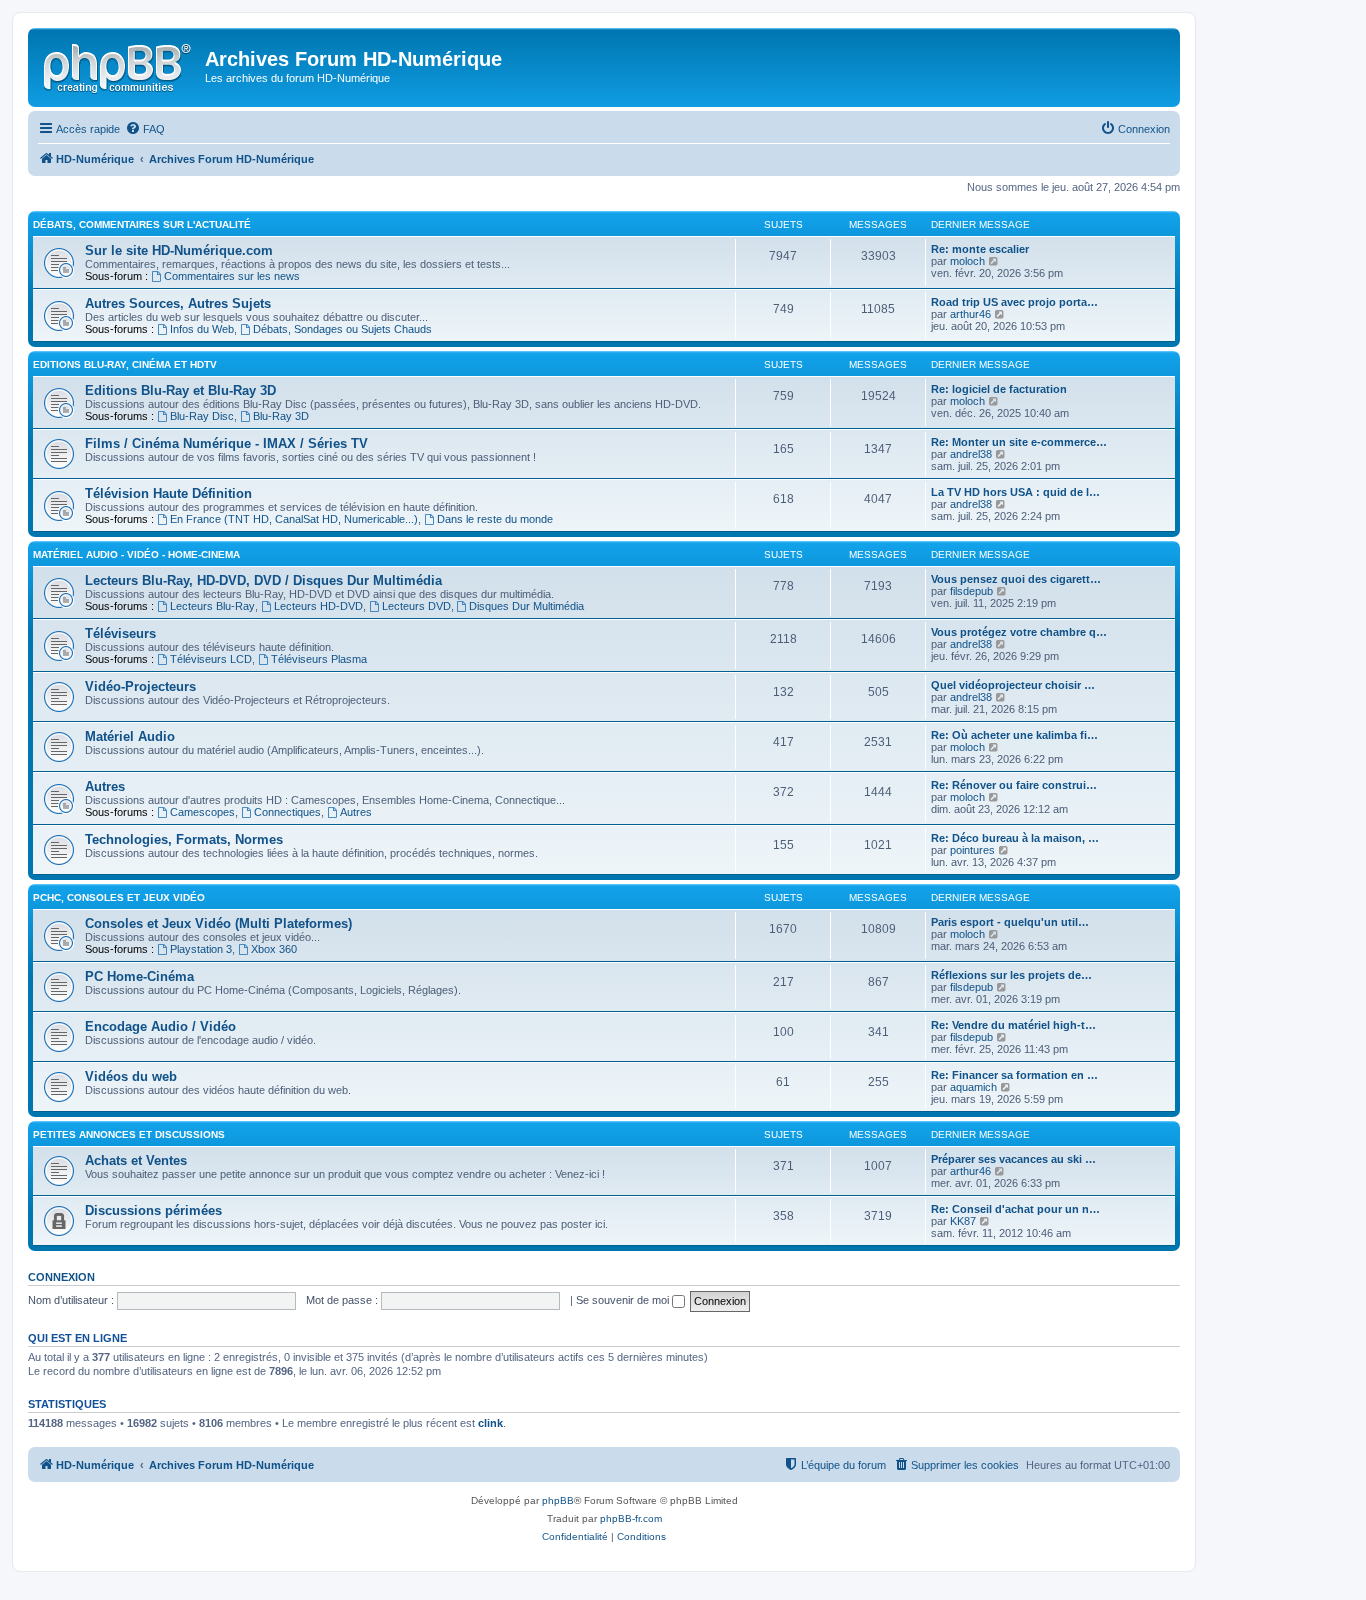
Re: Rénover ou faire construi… (1014, 785)
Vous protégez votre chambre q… (1019, 632)
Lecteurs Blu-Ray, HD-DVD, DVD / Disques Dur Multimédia (263, 580)
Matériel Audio (130, 736)
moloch (967, 261)
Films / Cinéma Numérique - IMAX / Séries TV (226, 443)
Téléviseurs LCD (211, 659)
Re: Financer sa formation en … (1014, 1075)
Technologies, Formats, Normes (184, 839)
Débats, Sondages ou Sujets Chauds (342, 329)
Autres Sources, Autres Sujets (178, 303)
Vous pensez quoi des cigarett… (1016, 579)
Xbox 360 (274, 949)
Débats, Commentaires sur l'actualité (142, 224)
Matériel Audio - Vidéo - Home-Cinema (136, 554)
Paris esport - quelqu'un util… (1010, 922)
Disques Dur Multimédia (526, 606)
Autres (105, 786)
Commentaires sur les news (232, 276)
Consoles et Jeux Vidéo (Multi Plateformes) (218, 923)
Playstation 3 (201, 949)
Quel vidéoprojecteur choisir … (1013, 685)
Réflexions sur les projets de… (1011, 975)
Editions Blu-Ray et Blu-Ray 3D (180, 390)
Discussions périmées (153, 1210)
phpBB (558, 1500)
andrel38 (971, 454)
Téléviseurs (120, 633)
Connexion (61, 1277)
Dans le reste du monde (495, 519)
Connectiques (287, 812)
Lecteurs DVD (416, 606)
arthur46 (970, 314)
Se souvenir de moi (624, 1300)
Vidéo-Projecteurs (140, 686)
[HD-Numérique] (119, 65)
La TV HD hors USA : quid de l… (1015, 492)
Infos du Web (202, 329)
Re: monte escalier (980, 249)
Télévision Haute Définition (168, 493)
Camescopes (202, 812)
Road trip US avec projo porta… (1014, 302)
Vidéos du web (131, 1076)
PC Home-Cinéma (139, 976)
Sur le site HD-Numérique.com (179, 250)
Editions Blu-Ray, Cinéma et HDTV (125, 364)
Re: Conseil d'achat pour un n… (1015, 1209)
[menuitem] (145, 129)
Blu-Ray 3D (281, 416)
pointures (972, 850)
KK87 (963, 1221)
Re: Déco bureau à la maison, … (1015, 838)
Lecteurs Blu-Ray (212, 606)
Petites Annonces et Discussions (129, 1134)
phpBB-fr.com (631, 1518)
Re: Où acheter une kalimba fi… (1014, 735)
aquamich (973, 1087)
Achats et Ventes (136, 1160)
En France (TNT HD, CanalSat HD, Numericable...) (294, 519)
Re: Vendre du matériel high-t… (1013, 1025)
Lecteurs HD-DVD (318, 606)
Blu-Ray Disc (202, 416)
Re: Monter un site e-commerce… (1019, 442)
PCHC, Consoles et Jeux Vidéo (119, 897)
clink (490, 1423)
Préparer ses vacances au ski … (1013, 1159)
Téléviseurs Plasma (319, 659)
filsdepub (971, 591)
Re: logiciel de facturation (999, 389)
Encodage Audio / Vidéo (160, 1026)
